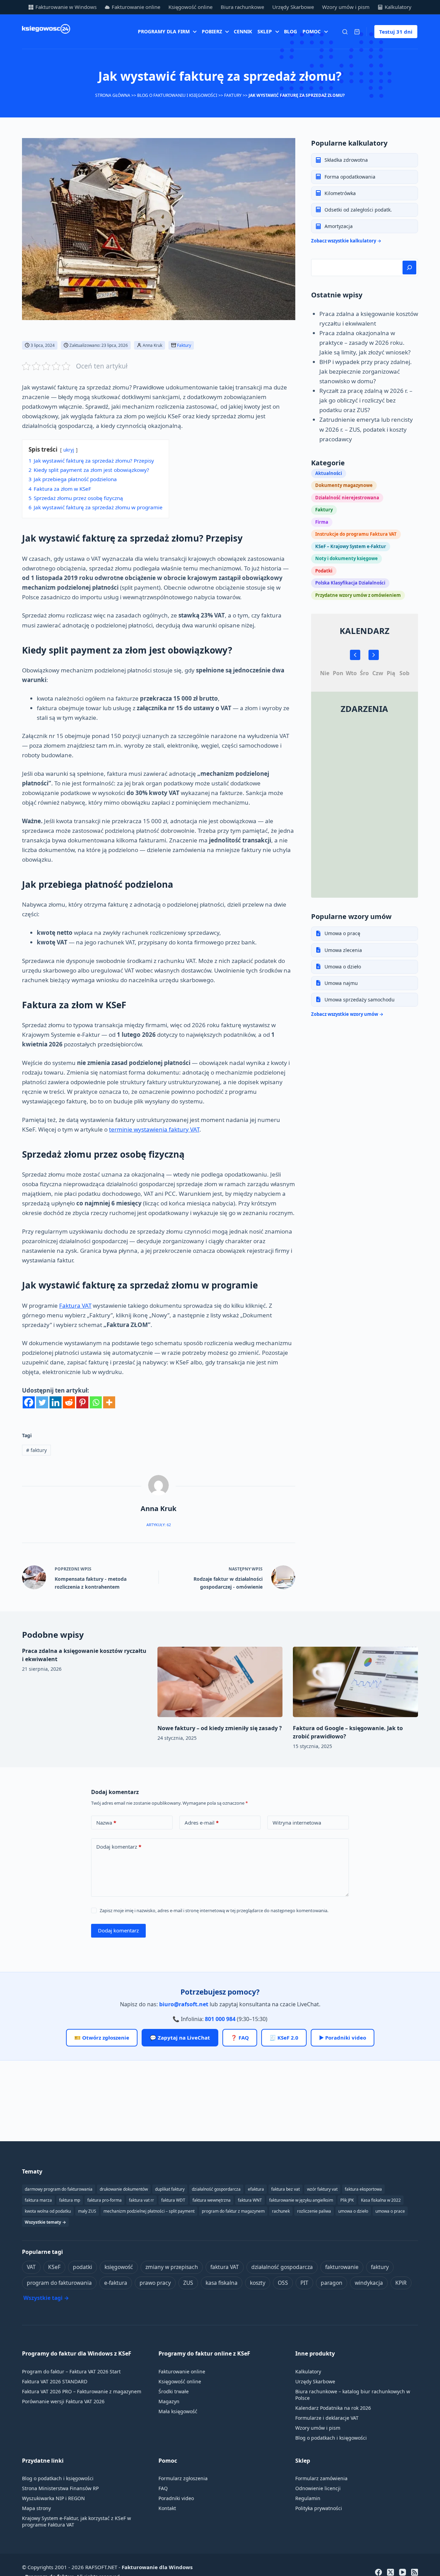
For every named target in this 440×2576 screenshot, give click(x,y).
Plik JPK (347, 2200)
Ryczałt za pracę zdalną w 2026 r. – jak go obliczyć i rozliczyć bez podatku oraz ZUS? (366, 400)
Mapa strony (36, 2508)
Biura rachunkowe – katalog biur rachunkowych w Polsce (353, 2395)
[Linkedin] (56, 1402)
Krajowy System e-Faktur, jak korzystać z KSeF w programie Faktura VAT (76, 2521)
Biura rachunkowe (242, 7)
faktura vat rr (141, 2200)
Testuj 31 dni (396, 32)
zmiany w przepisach (172, 2267)
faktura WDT (173, 2200)
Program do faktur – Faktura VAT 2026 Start (71, 2371)
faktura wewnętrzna (212, 2200)
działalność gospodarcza (282, 2267)
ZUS (188, 2283)
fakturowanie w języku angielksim (301, 2200)
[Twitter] (42, 1402)
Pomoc (312, 31)
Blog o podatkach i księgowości (331, 2438)
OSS (283, 2283)
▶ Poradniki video (343, 2038)
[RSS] (415, 2572)
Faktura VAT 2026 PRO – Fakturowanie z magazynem (82, 2391)
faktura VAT (225, 2267)
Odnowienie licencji (318, 2488)
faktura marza (38, 2200)
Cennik (243, 31)
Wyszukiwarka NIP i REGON (53, 2498)
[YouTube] (403, 2572)
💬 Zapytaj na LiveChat (180, 2038)
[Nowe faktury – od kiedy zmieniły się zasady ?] (220, 1682)
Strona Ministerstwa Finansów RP (60, 2488)
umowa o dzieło (353, 2211)
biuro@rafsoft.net (184, 2004)
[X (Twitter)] (390, 2572)
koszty (258, 2283)
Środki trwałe (174, 2391)
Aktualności (329, 473)
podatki (82, 2267)
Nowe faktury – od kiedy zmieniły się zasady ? (220, 1728)
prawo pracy (155, 2283)
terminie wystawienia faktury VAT (154, 1129)
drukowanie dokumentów (124, 2189)
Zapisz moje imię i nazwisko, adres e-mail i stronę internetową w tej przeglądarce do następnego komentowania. (214, 1910)
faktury (36, 1450)
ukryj (69, 450)
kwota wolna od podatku (48, 2211)
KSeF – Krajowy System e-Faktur (351, 546)
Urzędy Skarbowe (293, 7)
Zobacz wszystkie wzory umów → (347, 1014)
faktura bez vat (285, 2189)
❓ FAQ (240, 2038)
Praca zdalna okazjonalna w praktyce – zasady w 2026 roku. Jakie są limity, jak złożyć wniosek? (365, 342)
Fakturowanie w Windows (66, 7)
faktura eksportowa (363, 2189)
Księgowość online (190, 7)
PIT (304, 2283)
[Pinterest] (82, 1402)
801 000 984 (220, 2019)
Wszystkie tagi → (46, 2298)
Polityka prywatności (319, 2508)
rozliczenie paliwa (314, 2211)
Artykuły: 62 (159, 1525)
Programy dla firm (164, 31)
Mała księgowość (178, 2411)
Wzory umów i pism (346, 7)
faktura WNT (250, 2200)
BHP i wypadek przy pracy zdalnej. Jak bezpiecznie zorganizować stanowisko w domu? (366, 371)
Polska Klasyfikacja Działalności (350, 582)
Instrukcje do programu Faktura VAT (356, 534)
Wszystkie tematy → (45, 2222)
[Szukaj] (345, 32)
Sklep (265, 31)
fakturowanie (342, 2267)
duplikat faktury (170, 2189)
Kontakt (167, 2508)
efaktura (256, 2189)
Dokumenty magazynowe (344, 485)
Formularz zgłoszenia (183, 2478)
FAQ (163, 2488)
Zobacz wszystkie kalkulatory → (346, 241)
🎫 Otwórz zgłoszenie (102, 2038)
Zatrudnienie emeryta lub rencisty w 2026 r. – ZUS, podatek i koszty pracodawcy (366, 429)
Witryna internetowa (297, 1823)
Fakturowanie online (136, 7)
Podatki (324, 570)
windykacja (369, 2283)
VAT (31, 2267)
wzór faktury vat (322, 2189)
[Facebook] (29, 1402)
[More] (109, 1402)
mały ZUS (87, 2211)
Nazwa (106, 1823)
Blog (290, 31)
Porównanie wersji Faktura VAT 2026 (63, 2401)
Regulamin (308, 2498)
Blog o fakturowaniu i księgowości (177, 95)
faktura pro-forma (104, 2200)
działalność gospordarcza (216, 2189)
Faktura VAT (75, 1306)
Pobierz (212, 31)
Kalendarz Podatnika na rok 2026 (333, 2408)
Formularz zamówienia (321, 2478)
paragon (332, 2283)
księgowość (119, 2267)
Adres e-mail (202, 1823)
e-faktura (116, 2283)
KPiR (401, 2283)
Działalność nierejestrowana (347, 497)
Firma (322, 522)
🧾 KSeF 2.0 (284, 2038)
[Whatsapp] (96, 1402)
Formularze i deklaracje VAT (327, 2418)
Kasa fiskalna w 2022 (381, 2200)
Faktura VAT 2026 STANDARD (55, 2381)
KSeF (54, 2267)
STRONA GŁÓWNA (113, 95)
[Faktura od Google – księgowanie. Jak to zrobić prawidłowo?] (355, 1682)
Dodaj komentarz (119, 1847)
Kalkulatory (398, 7)
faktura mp (70, 2200)
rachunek (281, 2211)
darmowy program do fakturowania (59, 2189)
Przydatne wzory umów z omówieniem (358, 595)
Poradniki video (176, 2498)
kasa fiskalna (222, 2283)
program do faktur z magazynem (233, 2211)
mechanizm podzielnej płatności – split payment (149, 2211)
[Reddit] (69, 1402)
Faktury (233, 95)
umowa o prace (390, 2211)
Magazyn (169, 2401)
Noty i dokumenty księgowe (346, 558)
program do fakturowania (59, 2283)
